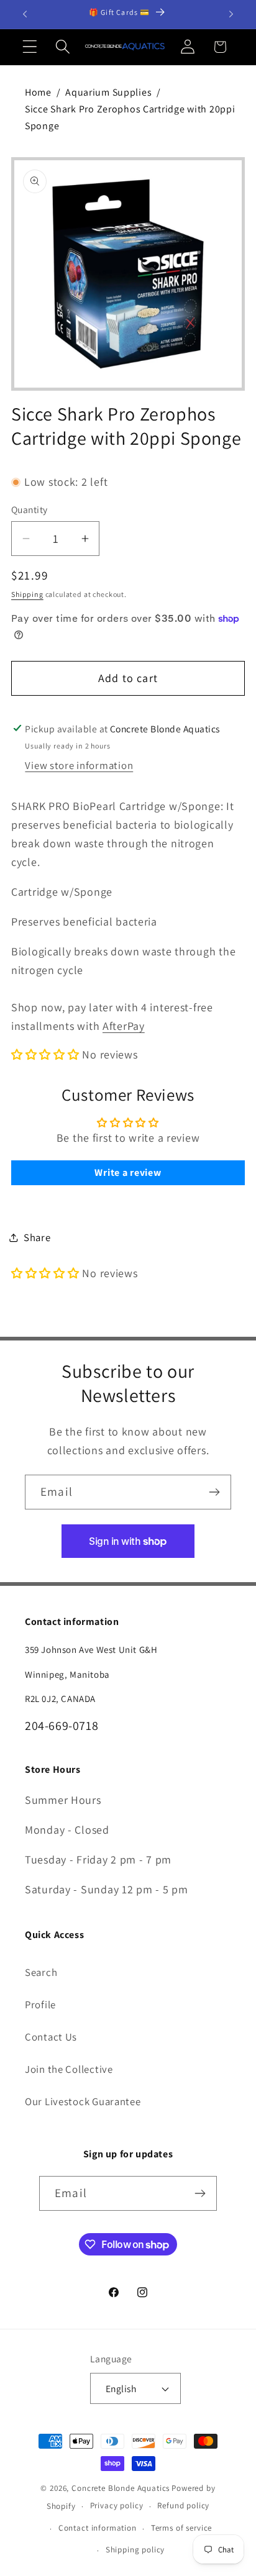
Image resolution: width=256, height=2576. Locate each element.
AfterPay (124, 1026)
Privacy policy (117, 2505)
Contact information (98, 2528)
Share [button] (37, 1237)
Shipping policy (135, 2550)
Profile (40, 2005)
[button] (30, 47)
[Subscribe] (214, 1492)
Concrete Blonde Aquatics (121, 2488)
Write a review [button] (128, 1172)
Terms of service (181, 2528)
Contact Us (51, 2037)
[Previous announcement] (25, 14)
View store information (79, 765)
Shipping (27, 594)
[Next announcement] (231, 14)
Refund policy (183, 2505)
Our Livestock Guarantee (83, 2101)
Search (41, 1972)
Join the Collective (69, 2069)
